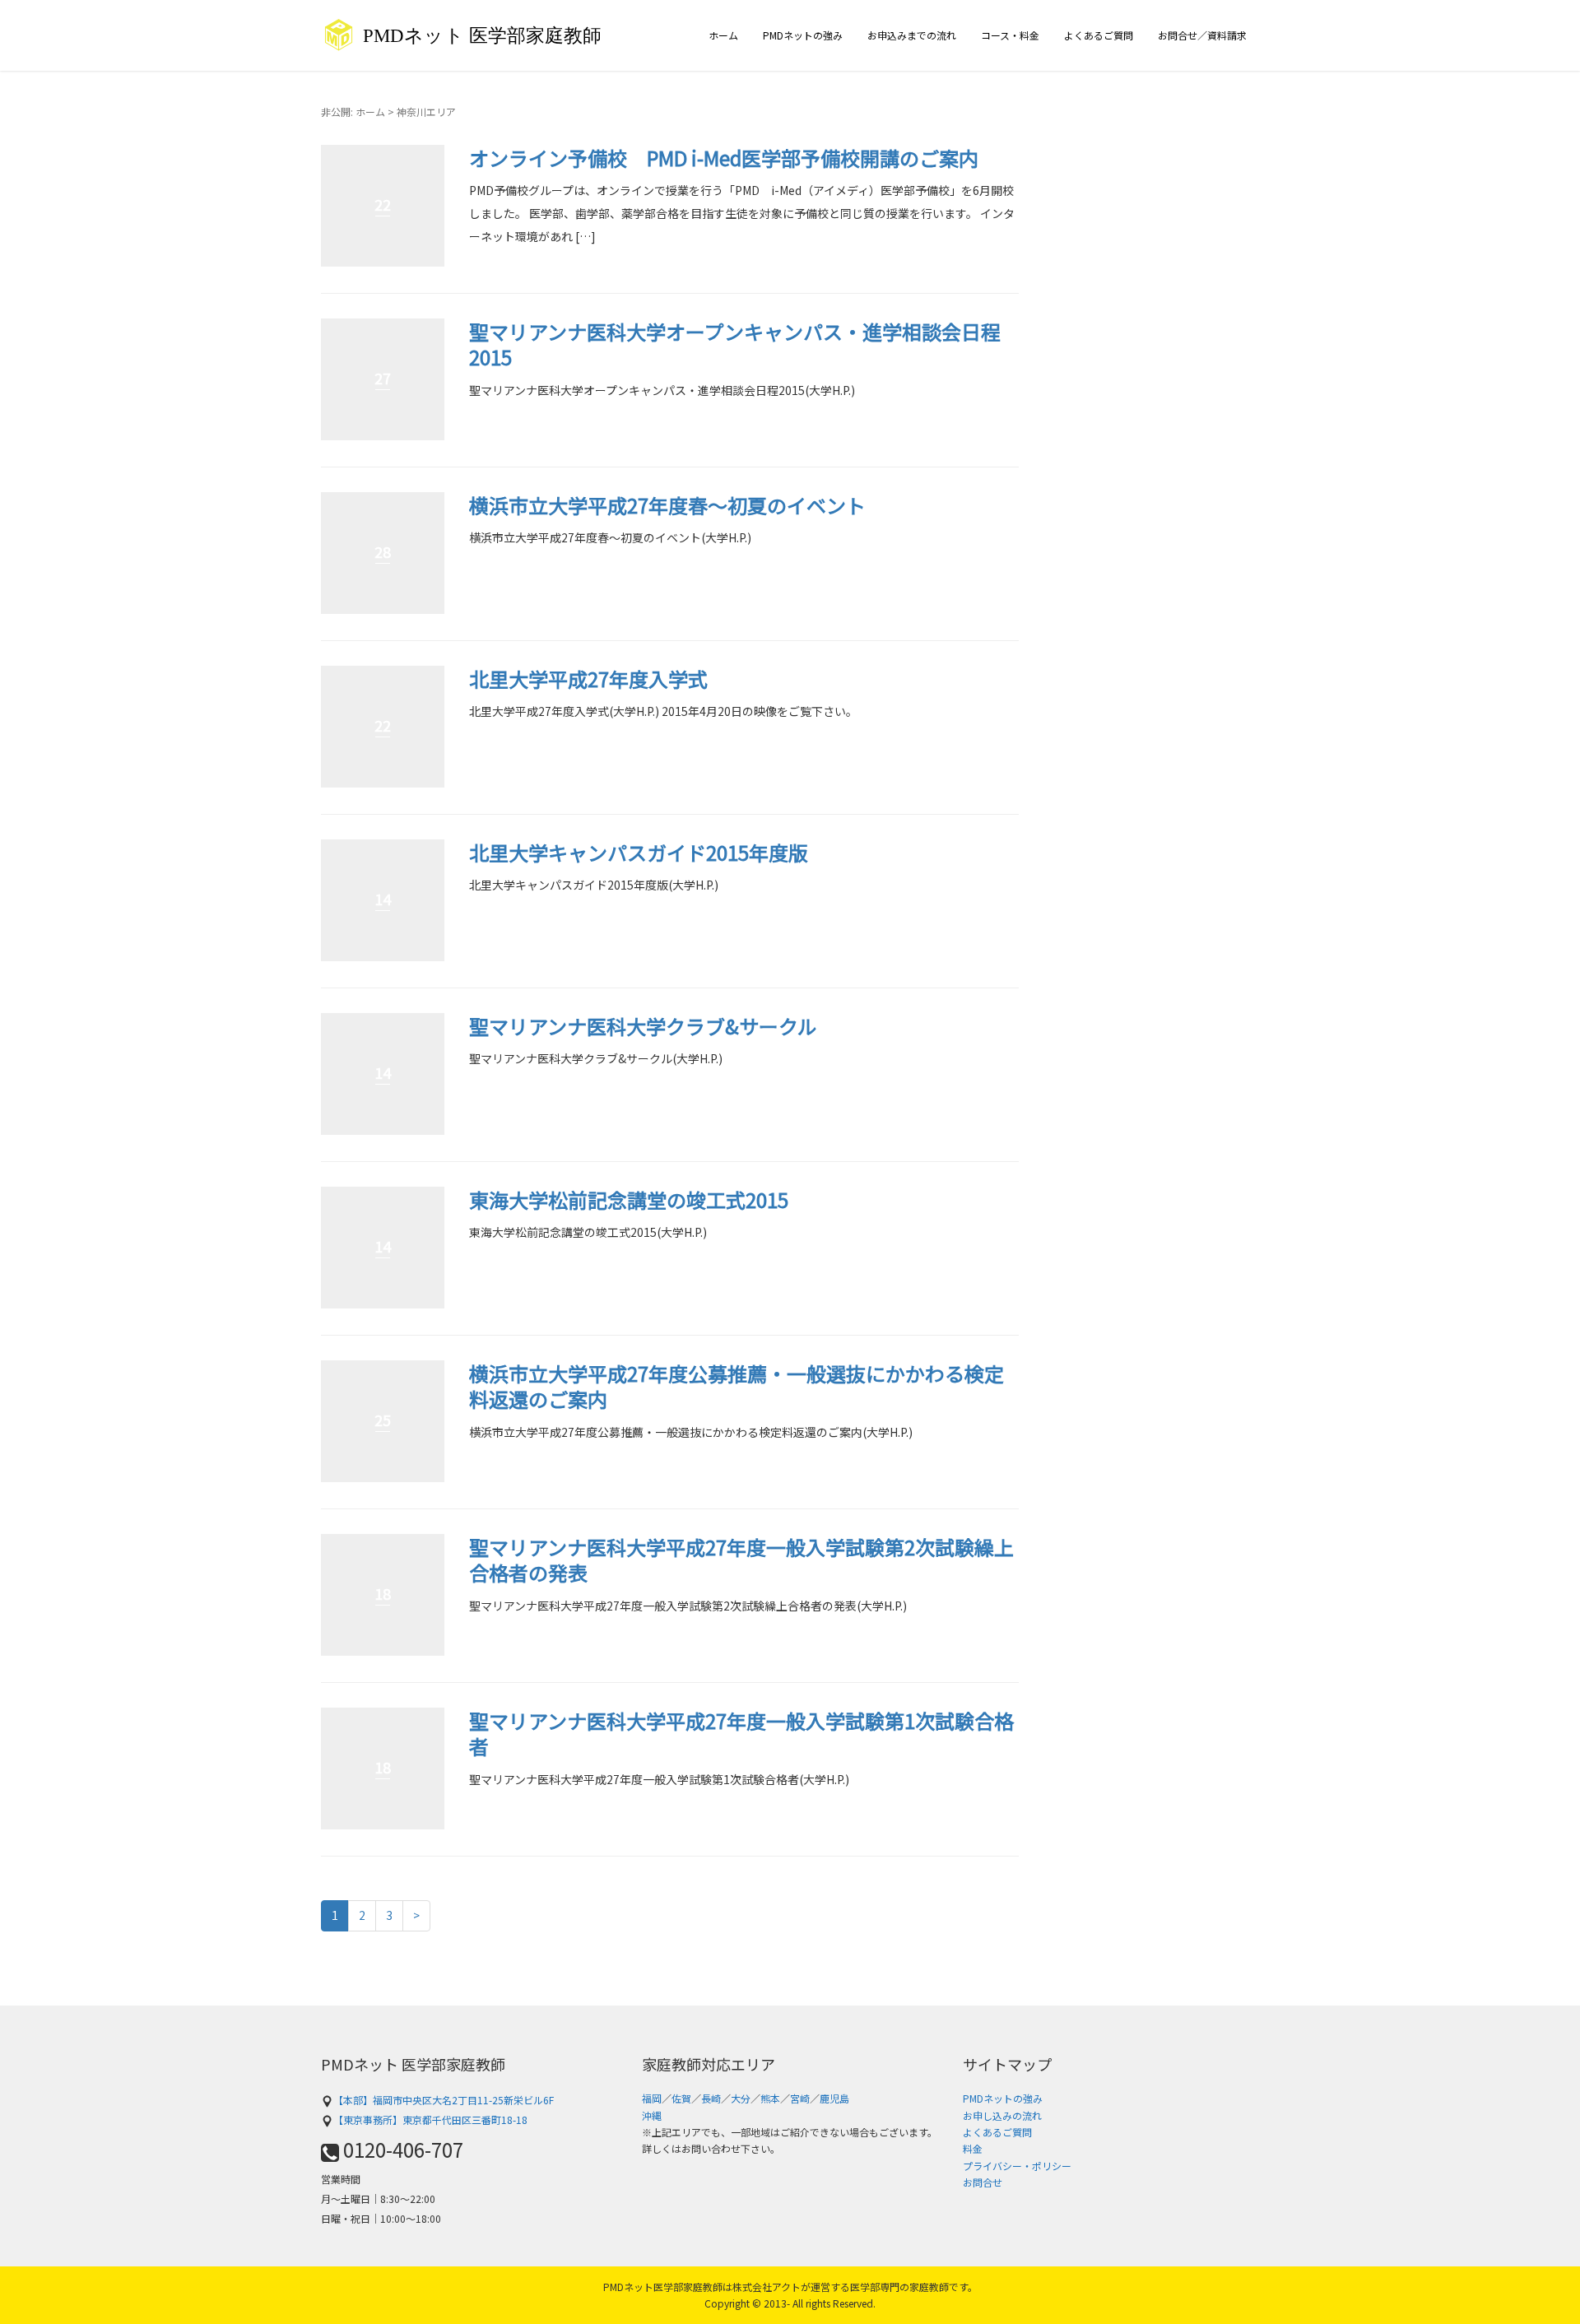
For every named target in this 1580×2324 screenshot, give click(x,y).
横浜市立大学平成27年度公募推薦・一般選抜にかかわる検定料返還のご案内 (737, 1386)
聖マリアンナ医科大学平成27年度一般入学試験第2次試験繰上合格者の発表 (741, 1559)
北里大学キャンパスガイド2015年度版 (639, 852)
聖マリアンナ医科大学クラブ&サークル (643, 1026)
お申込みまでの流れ (912, 35)
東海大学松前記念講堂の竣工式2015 (629, 1199)
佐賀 (681, 2098)
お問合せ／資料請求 (1202, 35)
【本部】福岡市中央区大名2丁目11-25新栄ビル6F (444, 2100)
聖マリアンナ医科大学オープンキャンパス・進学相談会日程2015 (735, 344)
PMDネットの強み (803, 35)
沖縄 (652, 2115)
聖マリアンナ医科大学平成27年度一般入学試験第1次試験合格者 (741, 1733)
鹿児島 (834, 2098)
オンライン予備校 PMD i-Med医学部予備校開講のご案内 (724, 158)
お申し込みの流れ (1002, 2115)
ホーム (723, 35)
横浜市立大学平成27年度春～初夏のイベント (667, 505)
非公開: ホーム (353, 112)
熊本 (770, 2098)
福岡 (652, 2098)
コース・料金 (1010, 35)
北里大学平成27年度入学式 (588, 679)
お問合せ (983, 2182)
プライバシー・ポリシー (1017, 2166)
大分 (741, 2098)
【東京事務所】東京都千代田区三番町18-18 (430, 2119)
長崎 (711, 2098)
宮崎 (800, 2098)
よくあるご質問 (1099, 35)
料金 (973, 2148)
